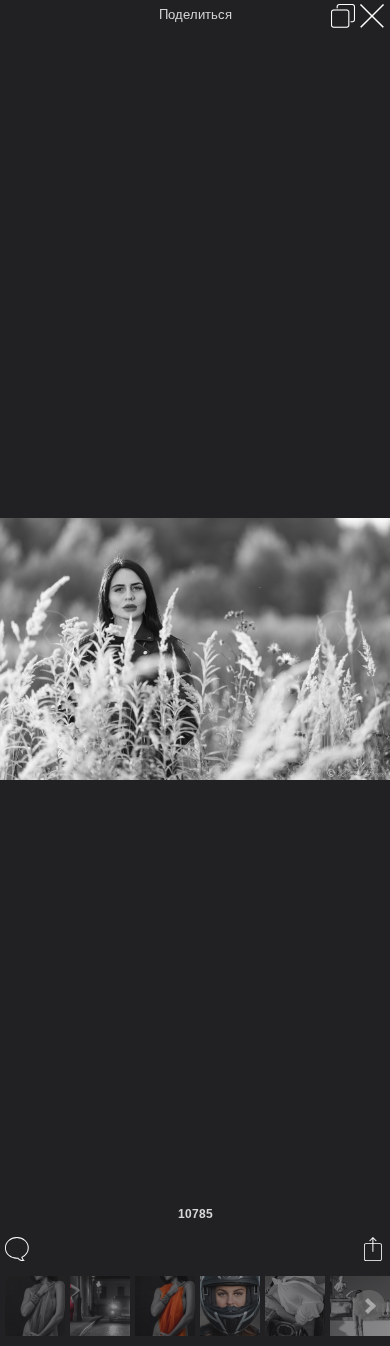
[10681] (102, 1306)
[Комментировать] (18, 1249)
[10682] (167, 1306)
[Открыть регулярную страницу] (343, 16)
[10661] (37, 1306)
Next (369, 1306)
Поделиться (195, 14)
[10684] (232, 1306)
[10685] (297, 1306)
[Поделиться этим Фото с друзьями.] (374, 1249)
